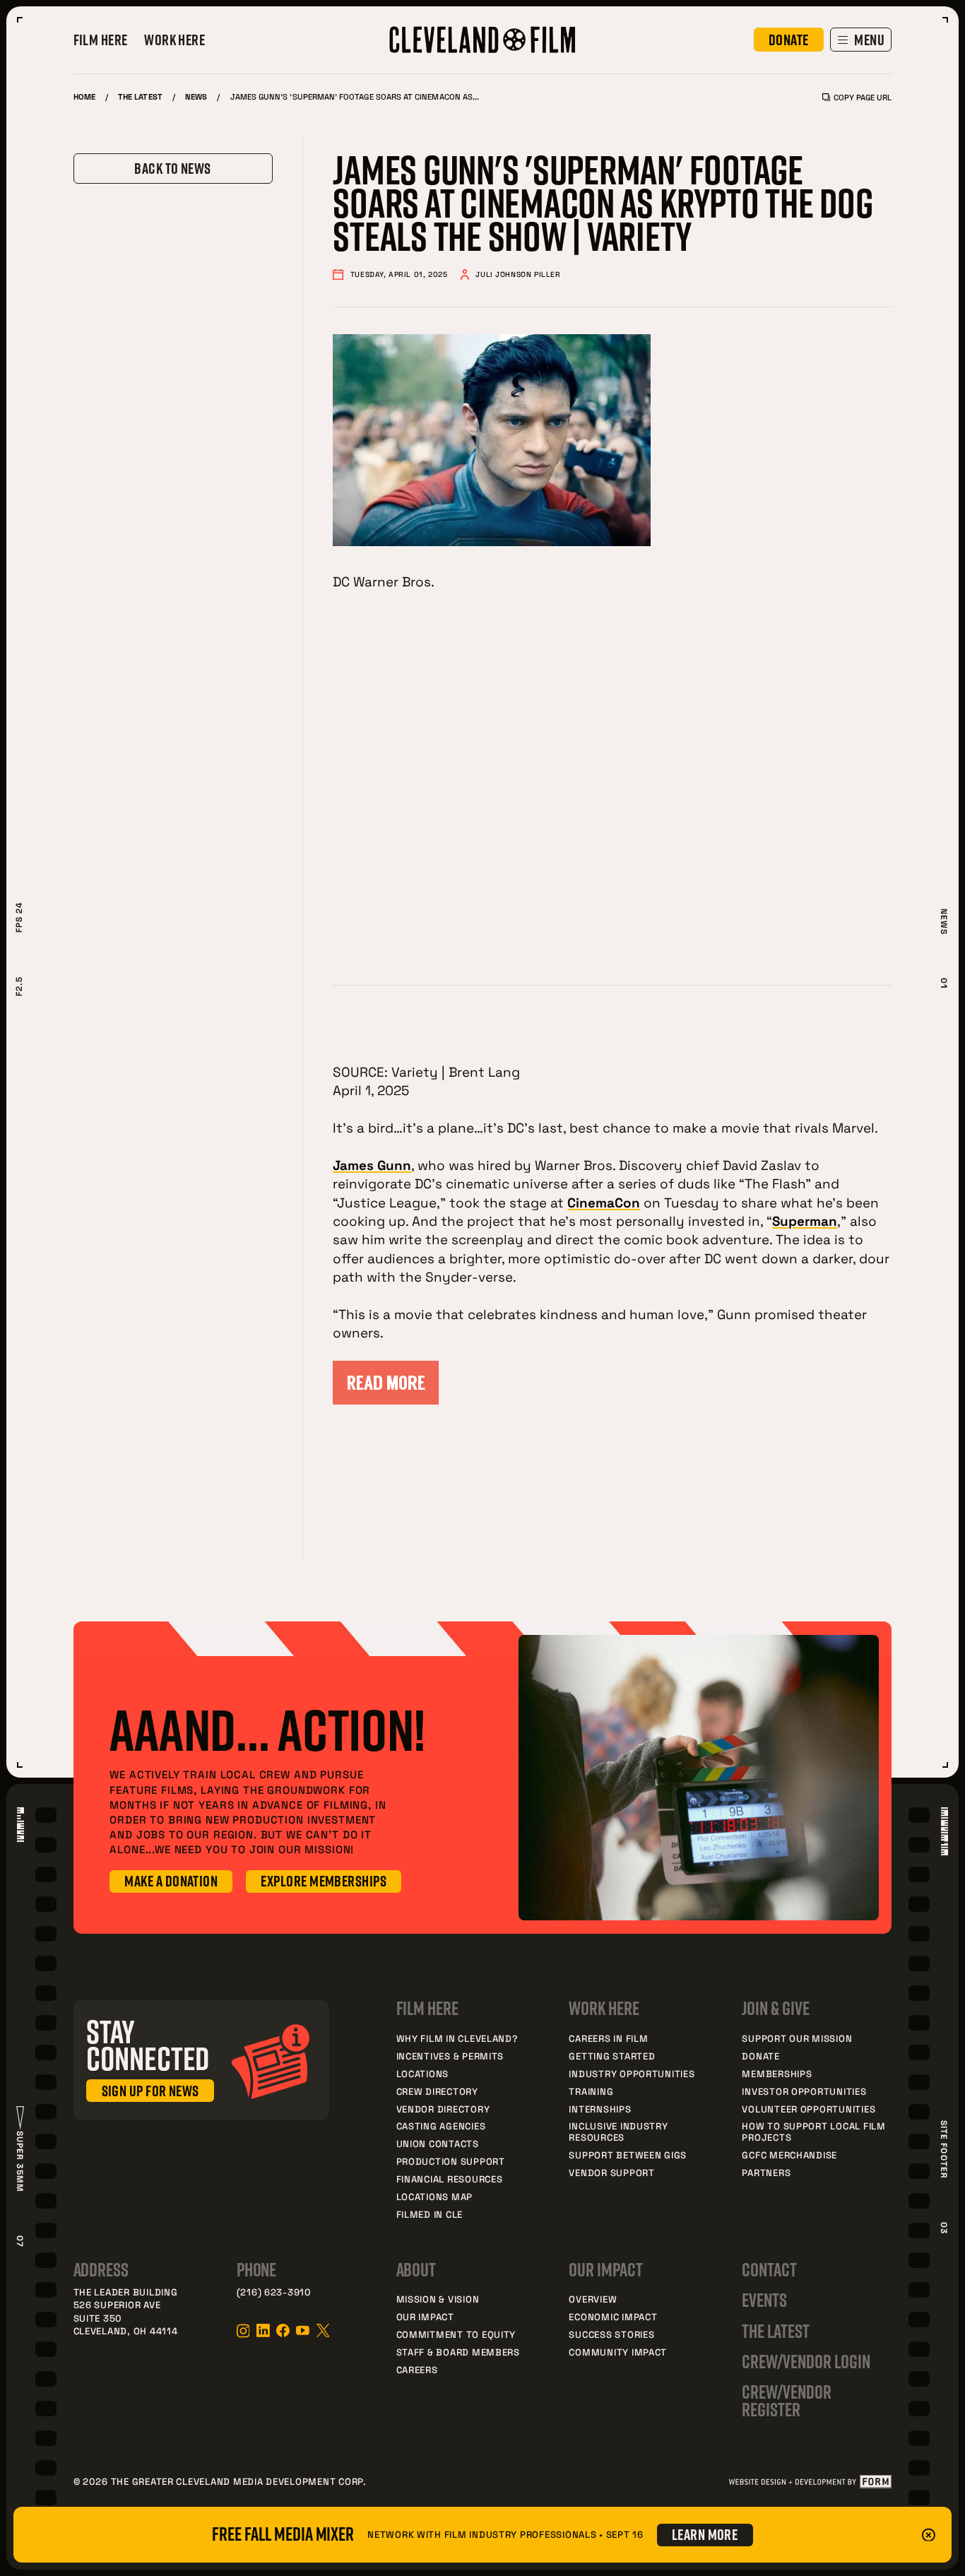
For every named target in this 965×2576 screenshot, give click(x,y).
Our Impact (425, 2317)
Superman (805, 1221)
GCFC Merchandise (789, 2155)
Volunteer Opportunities (809, 2109)
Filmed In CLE (430, 2214)
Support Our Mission (797, 2038)
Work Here (174, 40)
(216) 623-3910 (274, 2292)
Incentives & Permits (450, 2056)
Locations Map (435, 2197)
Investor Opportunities (804, 2091)
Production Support (451, 2161)
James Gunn (372, 1165)
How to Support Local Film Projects (813, 2132)
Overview (593, 2299)
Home (84, 96)
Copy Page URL (863, 97)
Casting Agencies (441, 2126)
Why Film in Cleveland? (457, 2038)
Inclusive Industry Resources (618, 2132)
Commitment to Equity (456, 2334)
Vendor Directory (443, 2109)
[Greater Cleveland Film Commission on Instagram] (243, 2331)
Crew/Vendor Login (806, 2362)
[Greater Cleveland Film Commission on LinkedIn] (263, 2330)
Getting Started (612, 2056)
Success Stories (611, 2334)
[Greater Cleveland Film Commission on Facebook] (283, 2330)
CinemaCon (604, 1202)
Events (764, 2300)
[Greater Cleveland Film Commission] (482, 40)
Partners (766, 2173)
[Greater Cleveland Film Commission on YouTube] (303, 2330)
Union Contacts (438, 2144)
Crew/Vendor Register (786, 2400)
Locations (423, 2074)
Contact (769, 2270)
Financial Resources (450, 2179)
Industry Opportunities (632, 2074)
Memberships (777, 2074)
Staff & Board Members (458, 2352)
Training (591, 2091)
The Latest (140, 96)
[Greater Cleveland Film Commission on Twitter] (323, 2330)
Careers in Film (608, 2038)
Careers (417, 2370)
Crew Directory (437, 2091)
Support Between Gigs (628, 2155)
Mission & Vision (438, 2299)
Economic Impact (613, 2317)
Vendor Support (611, 2173)
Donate (760, 2056)
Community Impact (618, 2352)
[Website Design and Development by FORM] (810, 2482)
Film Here (101, 40)
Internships (600, 2109)
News (196, 96)
